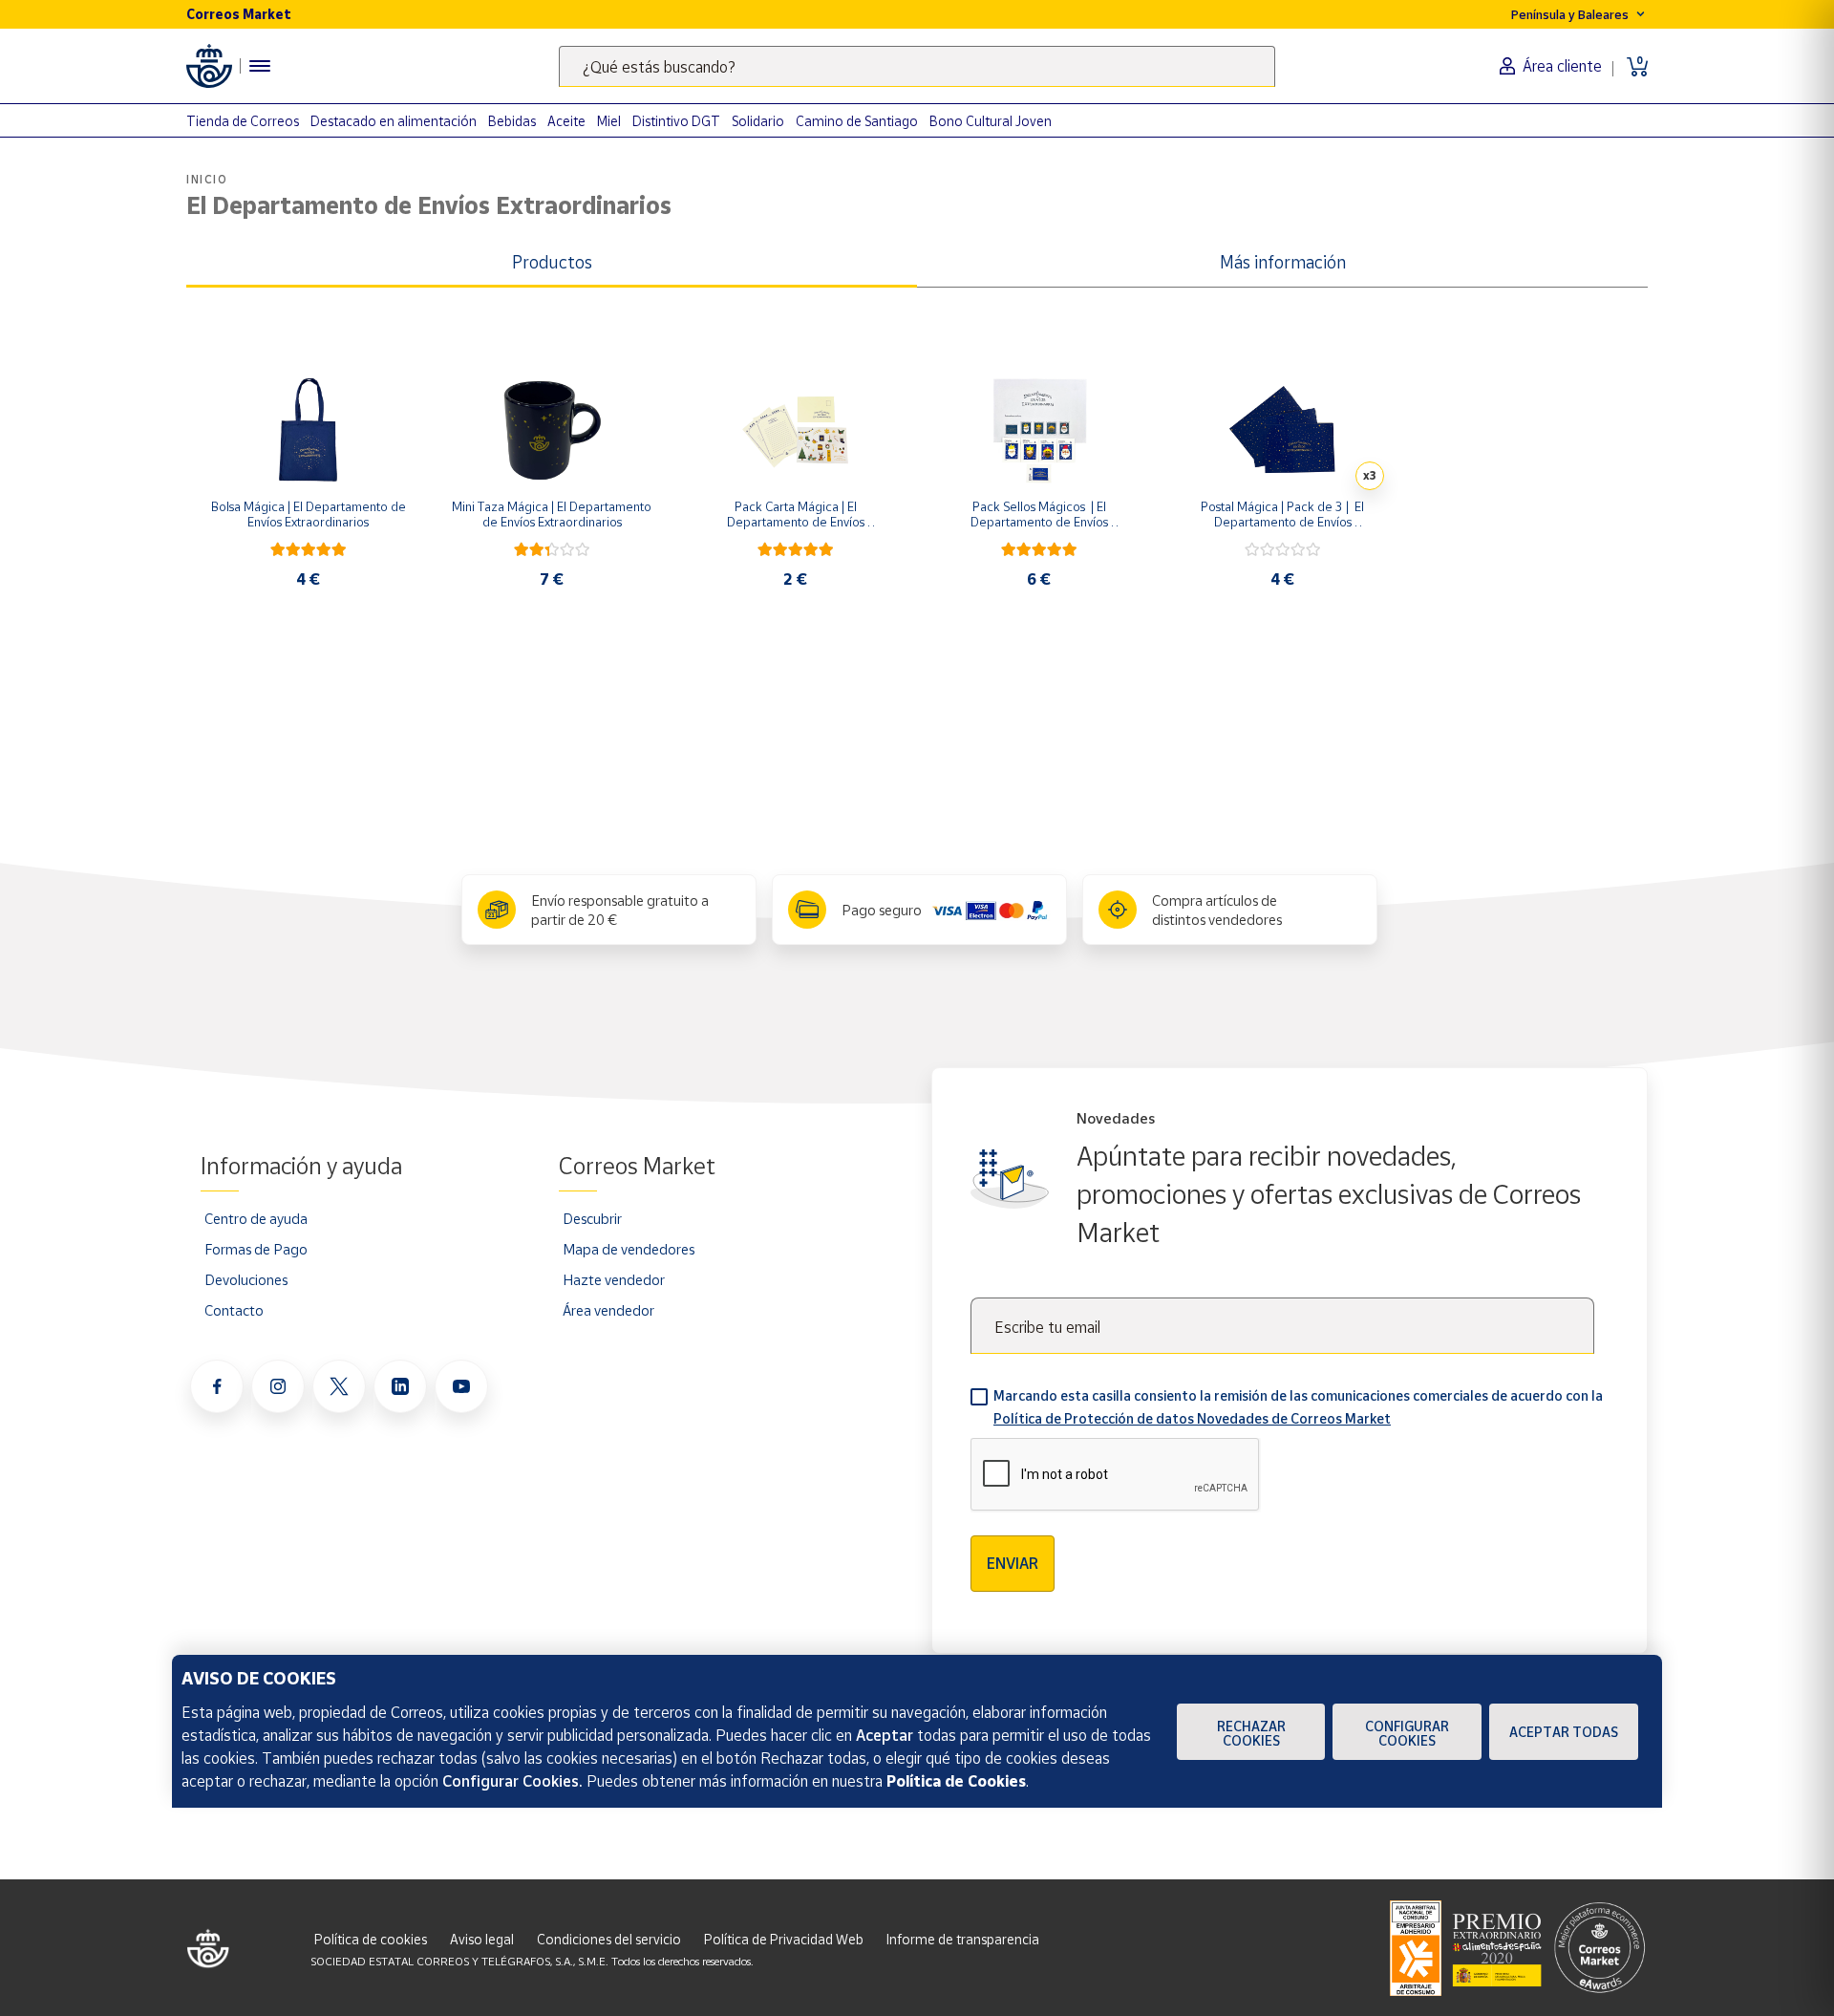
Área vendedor (608, 1310)
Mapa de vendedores (629, 1249)
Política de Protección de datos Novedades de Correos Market (1192, 1418)
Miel (609, 121)
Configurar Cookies (1407, 1733)
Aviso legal (482, 1939)
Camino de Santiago (857, 121)
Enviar (1013, 1563)
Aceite (566, 121)
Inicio (207, 179)
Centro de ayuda (256, 1218)
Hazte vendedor (614, 1279)
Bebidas (512, 121)
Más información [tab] (1283, 262)
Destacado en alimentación (394, 121)
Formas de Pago (256, 1249)
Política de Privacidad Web (784, 1939)
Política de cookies (371, 1939)
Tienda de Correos (243, 121)
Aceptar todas (1564, 1732)
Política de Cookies (956, 1781)
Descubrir (592, 1218)
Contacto (234, 1310)
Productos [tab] (552, 262)
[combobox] (917, 66)
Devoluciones (246, 1279)
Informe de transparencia (963, 1939)
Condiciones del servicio (609, 1939)
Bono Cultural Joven (991, 121)
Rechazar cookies (1251, 1733)
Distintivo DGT (676, 121)
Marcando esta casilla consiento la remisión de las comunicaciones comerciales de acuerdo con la (1298, 1407)
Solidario (758, 121)
